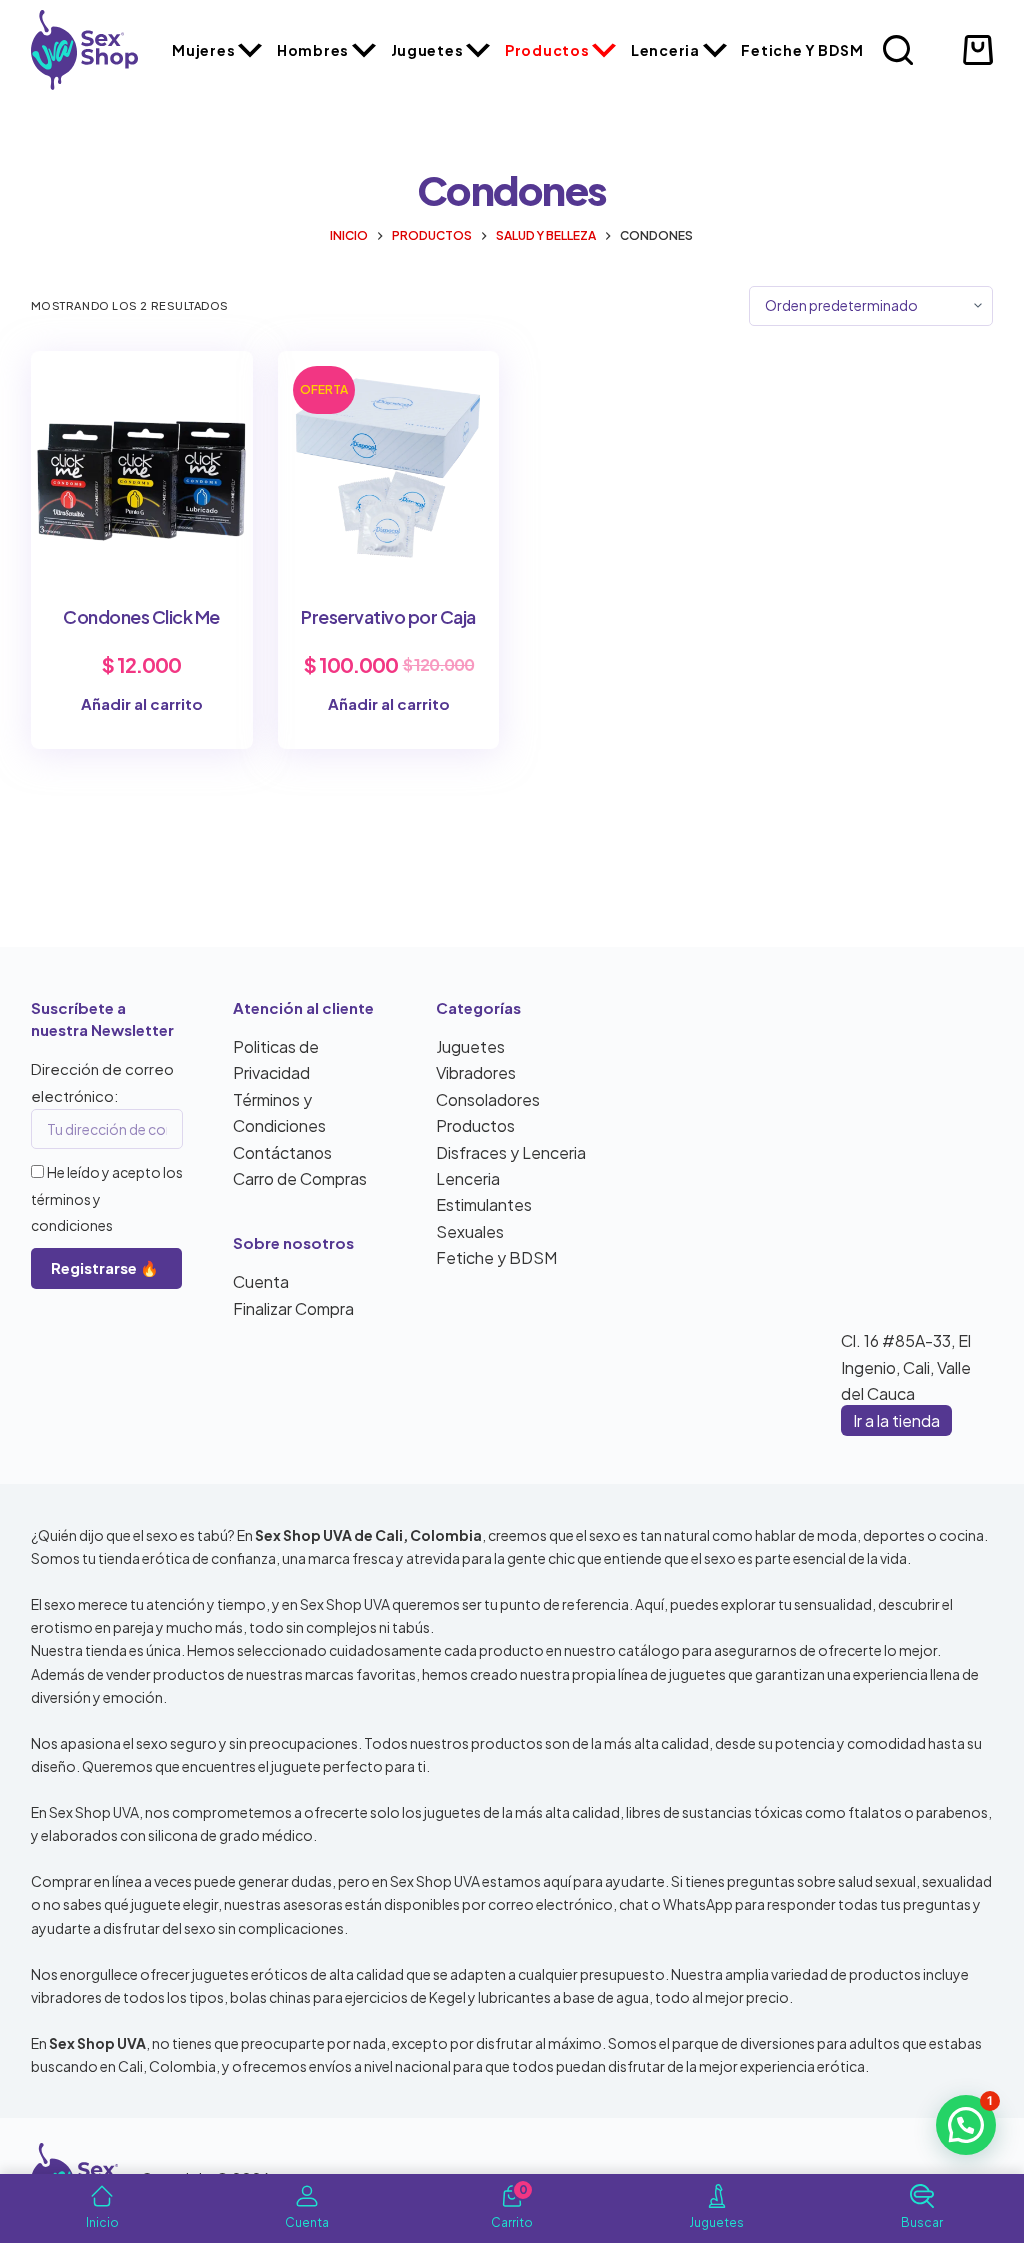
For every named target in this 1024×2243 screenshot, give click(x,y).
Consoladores (488, 1099)
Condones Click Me (141, 616)
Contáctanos (282, 1152)
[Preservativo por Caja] (389, 462)
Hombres (313, 50)
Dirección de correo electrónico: (102, 1081)
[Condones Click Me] (142, 462)
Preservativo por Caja (388, 616)
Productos (547, 50)
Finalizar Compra (293, 1308)
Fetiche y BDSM (802, 50)
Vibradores (476, 1072)
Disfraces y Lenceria (511, 1152)
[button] (966, 2125)
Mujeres (203, 50)
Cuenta (261, 1281)
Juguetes (427, 50)
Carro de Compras (300, 1178)
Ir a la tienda (896, 1420)
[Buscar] (898, 50)
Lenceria (665, 50)
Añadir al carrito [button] (142, 703)
